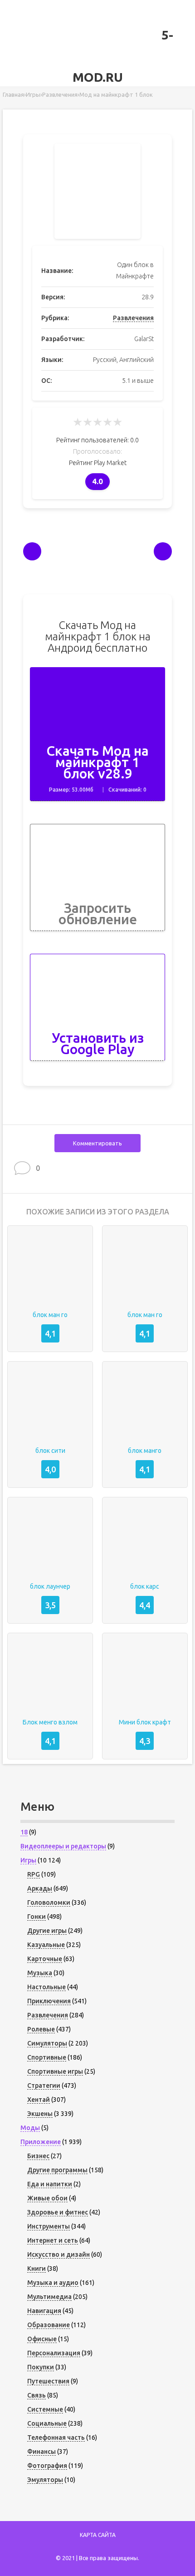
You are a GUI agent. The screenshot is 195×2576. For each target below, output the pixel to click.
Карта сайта (98, 2535)
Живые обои (47, 2198)
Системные (45, 2409)
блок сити (50, 1451)
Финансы (41, 2452)
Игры (28, 1860)
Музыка (40, 1973)
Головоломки (49, 1902)
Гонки (37, 1917)
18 (24, 1832)
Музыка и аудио (53, 2283)
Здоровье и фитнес (58, 2212)
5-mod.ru (123, 56)
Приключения (49, 2001)
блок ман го (50, 1315)
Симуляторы (47, 2043)
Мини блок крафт (145, 1722)
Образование (49, 2325)
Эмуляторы (45, 2480)
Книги (37, 2269)
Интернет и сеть (53, 2240)
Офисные (42, 2339)
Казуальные (46, 1945)
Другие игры (47, 1931)
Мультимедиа (49, 2297)
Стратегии (44, 2086)
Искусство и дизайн (58, 2254)
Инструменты (49, 2226)
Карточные (45, 1959)
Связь (37, 2395)
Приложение (41, 2142)
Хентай (39, 2100)
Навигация (44, 2311)
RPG (34, 1874)
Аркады (40, 1888)
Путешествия (48, 2381)
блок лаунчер (50, 1586)
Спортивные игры (55, 2071)
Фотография (47, 2466)
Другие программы (57, 2170)
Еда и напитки (50, 2184)
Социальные (47, 2423)
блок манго (145, 1451)
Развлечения (133, 318)
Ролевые (41, 2029)
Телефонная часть (56, 2437)
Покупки (41, 2367)
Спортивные (47, 2057)
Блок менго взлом (50, 1722)
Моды (30, 2128)
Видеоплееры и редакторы (63, 1846)
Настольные (46, 1987)
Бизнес (38, 2156)
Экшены (40, 2114)
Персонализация (54, 2353)
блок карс (145, 1586)
